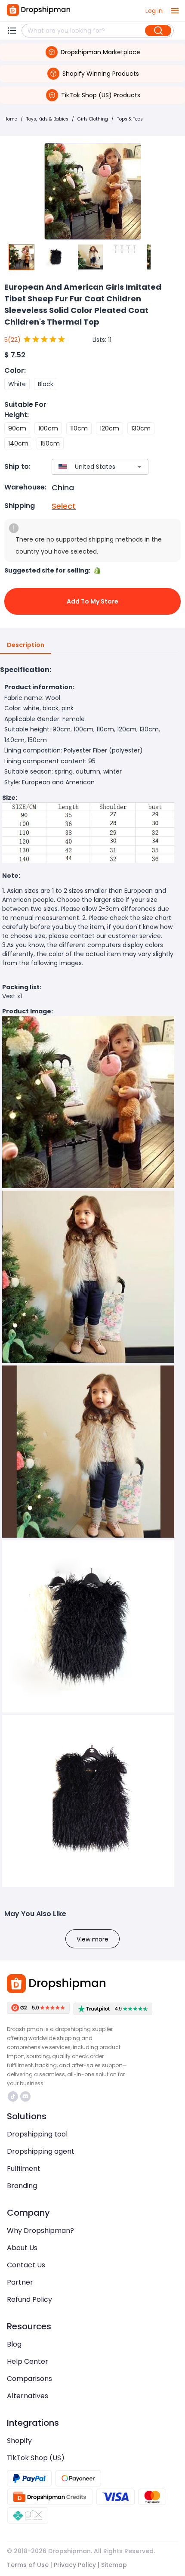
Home (11, 119)
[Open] (139, 467)
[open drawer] (175, 11)
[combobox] (87, 467)
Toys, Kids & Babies (47, 119)
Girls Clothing (93, 119)
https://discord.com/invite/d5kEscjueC (26, 2096)
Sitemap (114, 2565)
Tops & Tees (130, 119)
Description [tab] (26, 645)
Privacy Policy (75, 2565)
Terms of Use (28, 2565)
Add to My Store (92, 601)
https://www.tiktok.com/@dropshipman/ (14, 2096)
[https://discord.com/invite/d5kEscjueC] (25, 2096)
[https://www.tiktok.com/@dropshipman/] (13, 2096)
